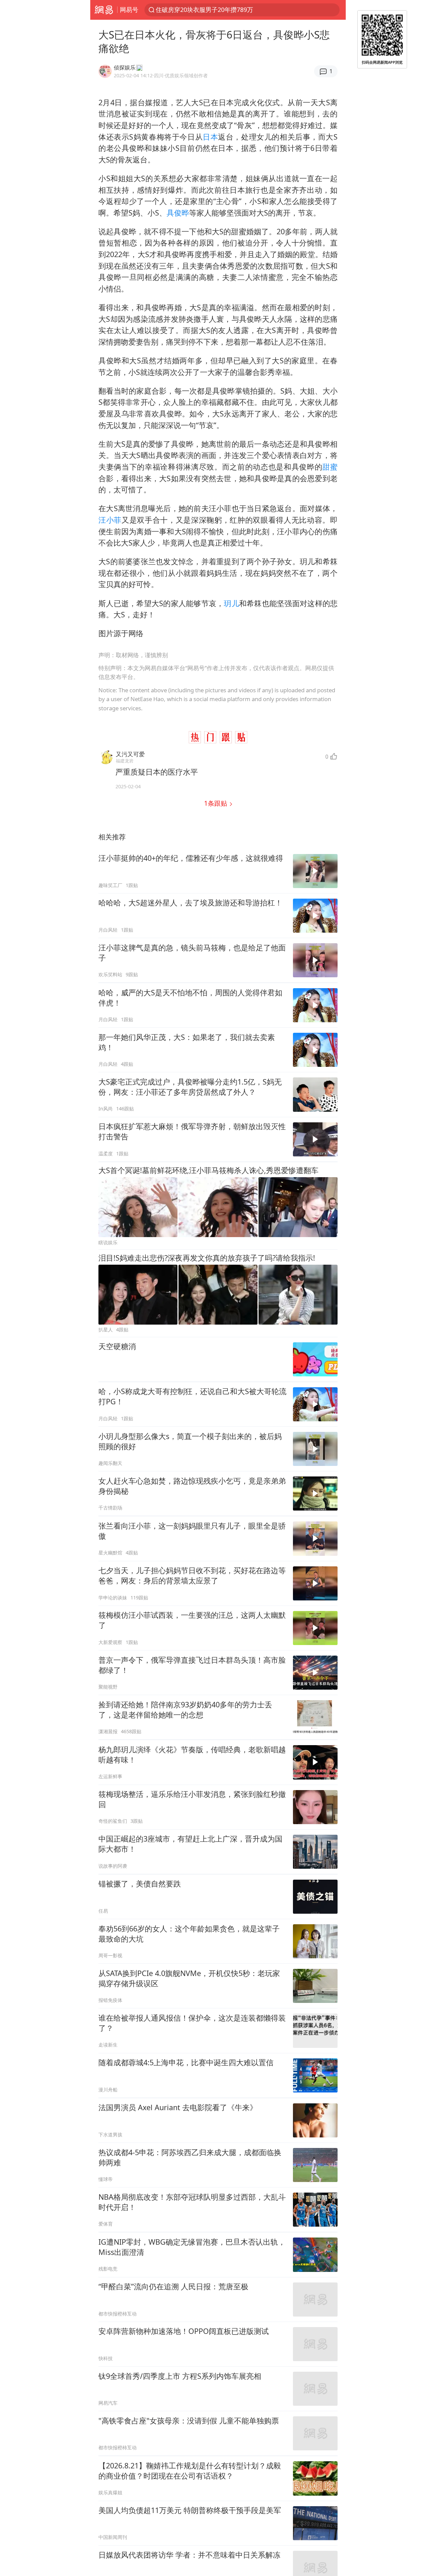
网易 (104, 10)
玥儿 (231, 603)
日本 (210, 137)
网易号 (129, 10)
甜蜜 (330, 467)
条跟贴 (216, 803)
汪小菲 (110, 520)
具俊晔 (178, 213)
